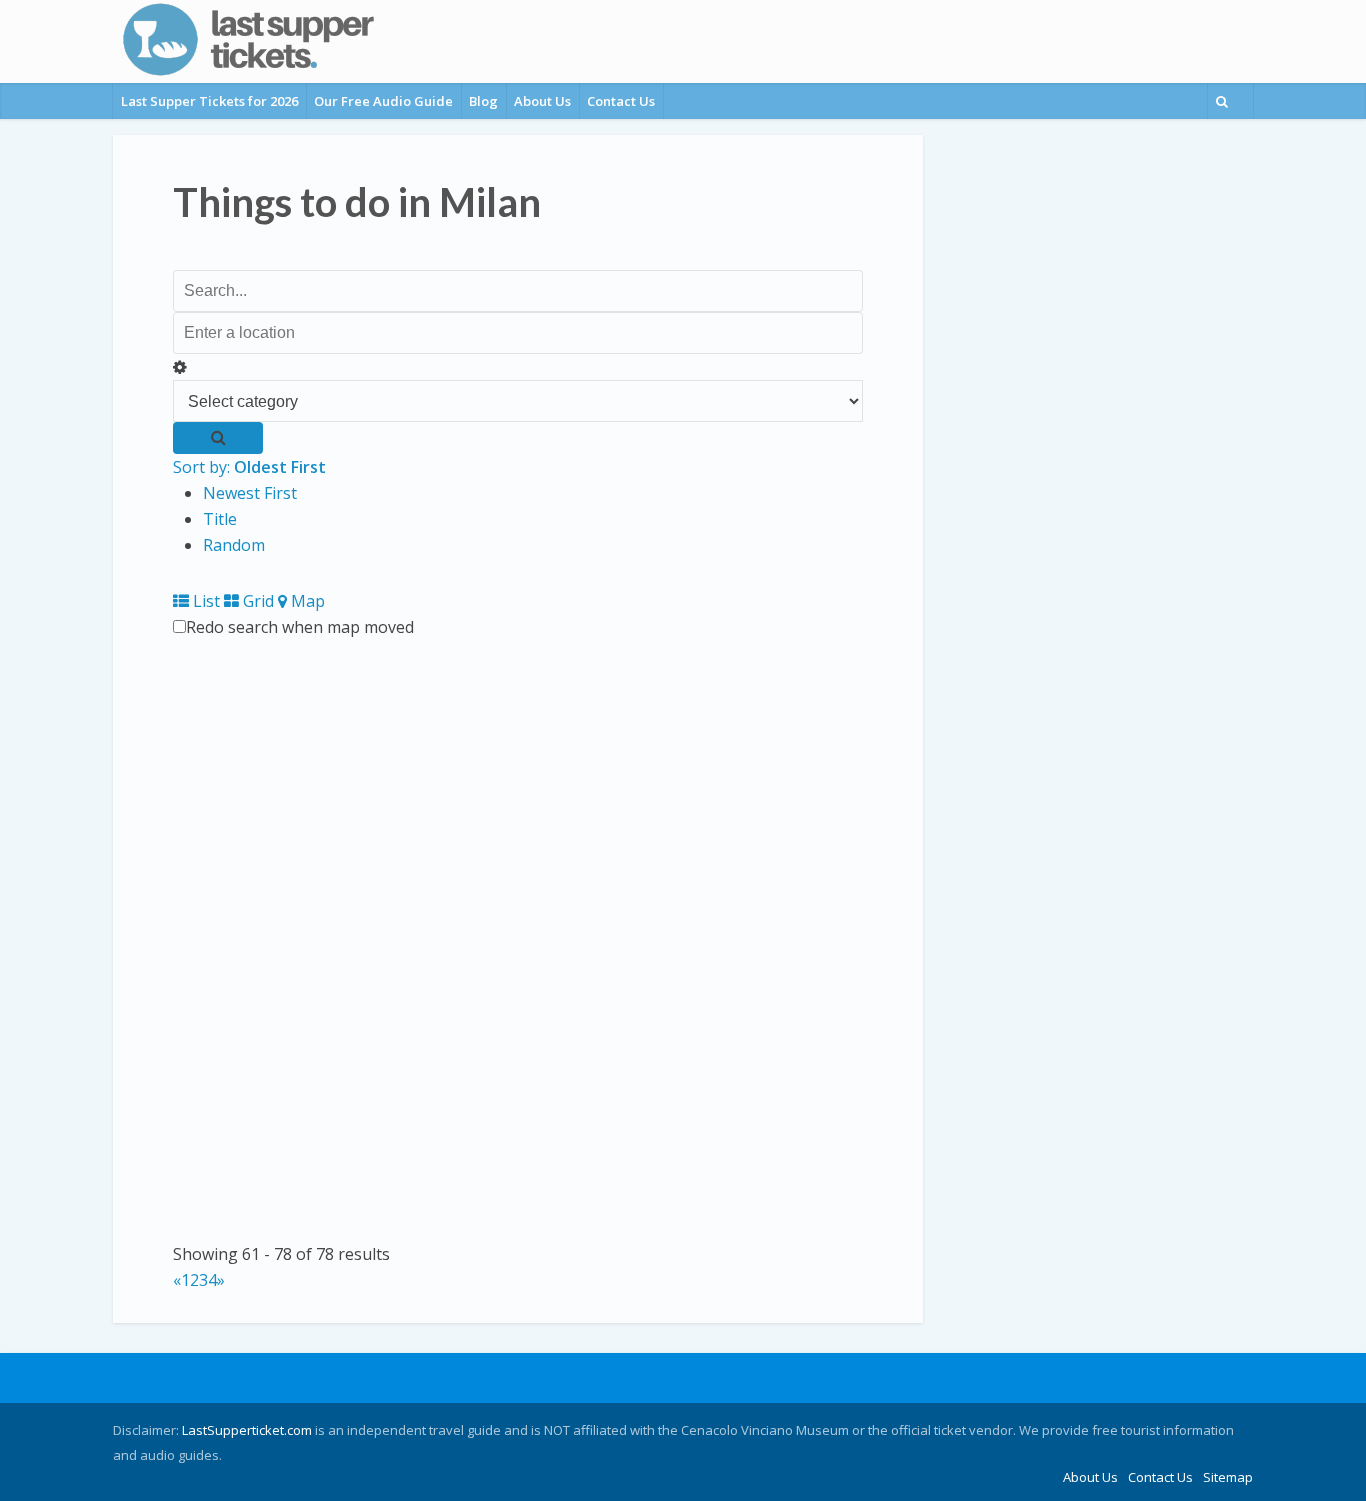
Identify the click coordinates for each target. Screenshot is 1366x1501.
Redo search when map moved (300, 627)
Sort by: (249, 467)
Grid (256, 601)
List (204, 601)
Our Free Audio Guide (383, 101)
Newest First (250, 493)
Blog (483, 101)
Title (220, 519)
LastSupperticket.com (247, 1430)
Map (306, 601)
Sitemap (1228, 1477)
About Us (542, 101)
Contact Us (621, 101)
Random (234, 545)
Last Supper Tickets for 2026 (209, 101)
